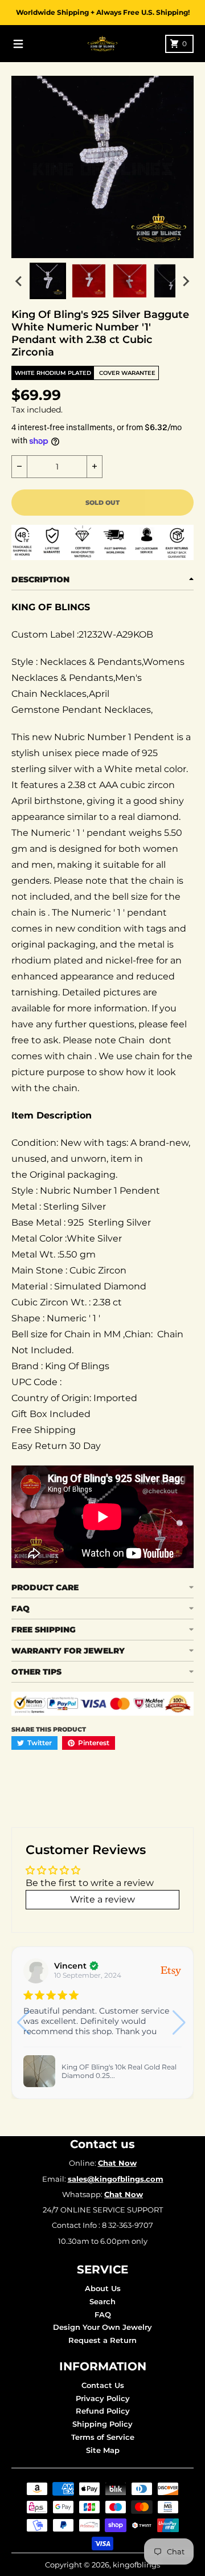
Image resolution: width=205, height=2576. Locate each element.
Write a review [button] (102, 1899)
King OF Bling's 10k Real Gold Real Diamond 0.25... (119, 2071)
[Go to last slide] (19, 281)
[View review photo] (39, 2071)
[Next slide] (186, 281)
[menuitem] (48, 281)
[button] (180, 2023)
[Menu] (18, 44)
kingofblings (136, 2565)
